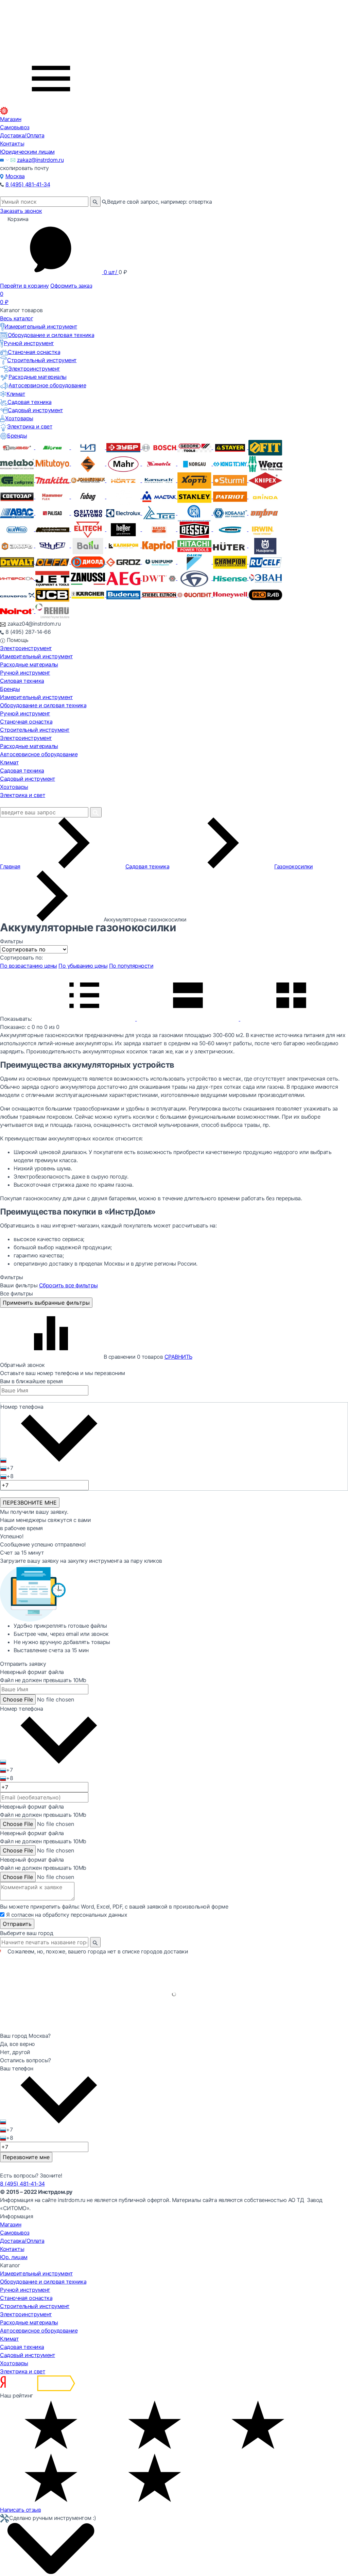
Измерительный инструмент (41, 326)
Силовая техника (22, 681)
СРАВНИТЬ (178, 1357)
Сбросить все (68, 1285)
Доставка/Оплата (22, 135)
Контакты (12, 143)
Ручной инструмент (29, 343)
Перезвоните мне (26, 2157)
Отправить (17, 1924)
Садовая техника (30, 402)
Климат (16, 394)
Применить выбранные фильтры (46, 1303)
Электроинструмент (34, 369)
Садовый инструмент (35, 410)
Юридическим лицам (27, 152)
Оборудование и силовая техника (51, 335)
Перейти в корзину (24, 286)
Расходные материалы (38, 377)
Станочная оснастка (34, 352)
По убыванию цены (83, 966)
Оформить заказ (71, 286)
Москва (15, 176)
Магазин (11, 119)
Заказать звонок (21, 211)
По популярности (131, 966)
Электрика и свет (30, 426)
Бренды (17, 436)
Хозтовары (19, 418)
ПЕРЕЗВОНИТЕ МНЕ (30, 1503)
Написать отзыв (20, 2510)
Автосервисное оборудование (47, 385)
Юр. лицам (14, 2257)
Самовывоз (15, 127)
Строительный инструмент (42, 360)
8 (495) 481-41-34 (28, 184)
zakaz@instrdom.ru (40, 160)
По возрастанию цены (29, 966)
